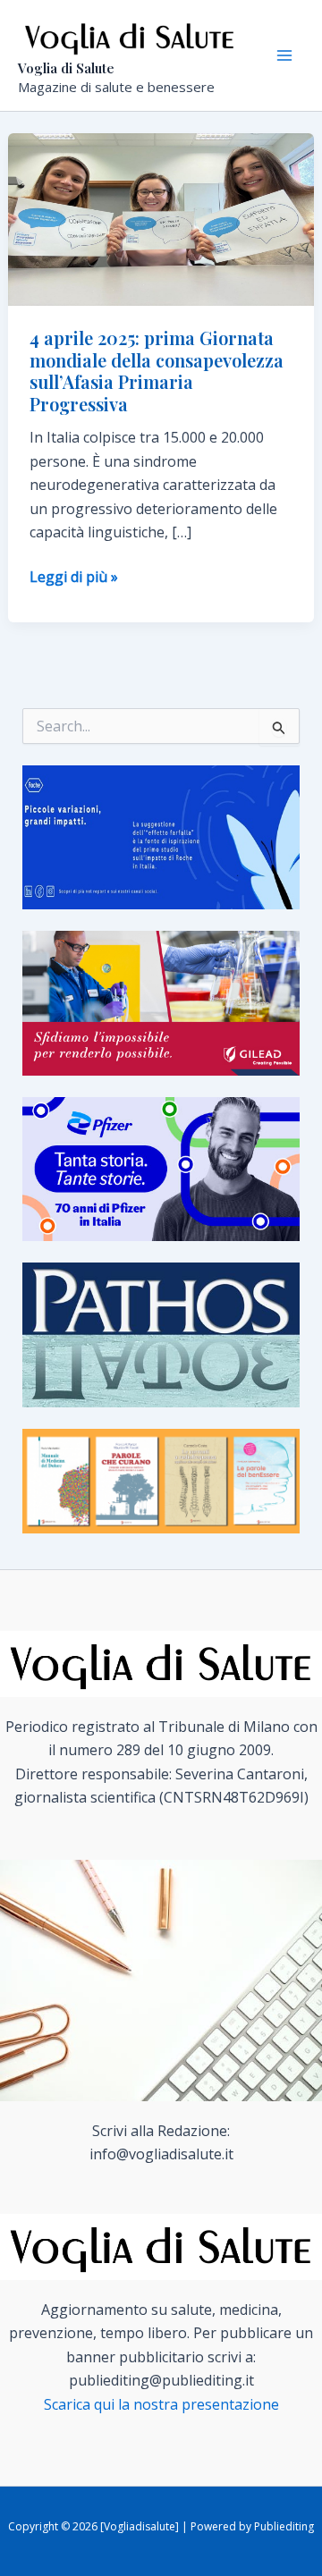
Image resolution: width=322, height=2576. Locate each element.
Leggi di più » (74, 577)
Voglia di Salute (66, 68)
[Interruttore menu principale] (284, 55)
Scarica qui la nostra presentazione (161, 2404)
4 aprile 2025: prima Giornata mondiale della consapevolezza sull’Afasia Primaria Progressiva (157, 371)
